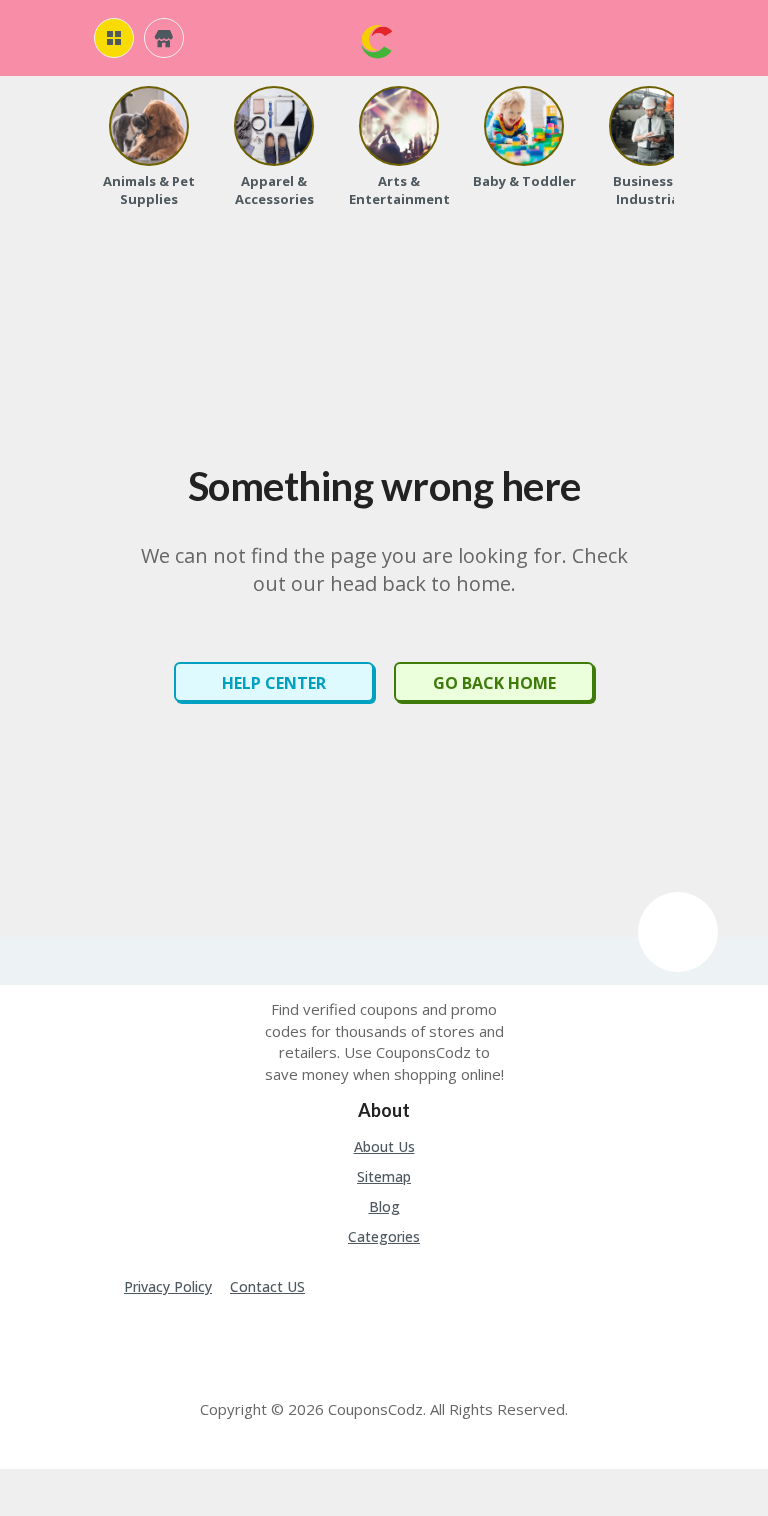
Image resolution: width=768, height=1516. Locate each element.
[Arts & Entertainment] (399, 126)
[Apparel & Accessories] (274, 126)
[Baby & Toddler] (524, 126)
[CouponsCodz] (376, 39)
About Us (384, 1146)
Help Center (274, 683)
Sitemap (384, 1176)
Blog (384, 1206)
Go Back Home (494, 683)
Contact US (267, 1286)
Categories (384, 1236)
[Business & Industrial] (649, 126)
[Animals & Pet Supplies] (149, 126)
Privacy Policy (168, 1286)
